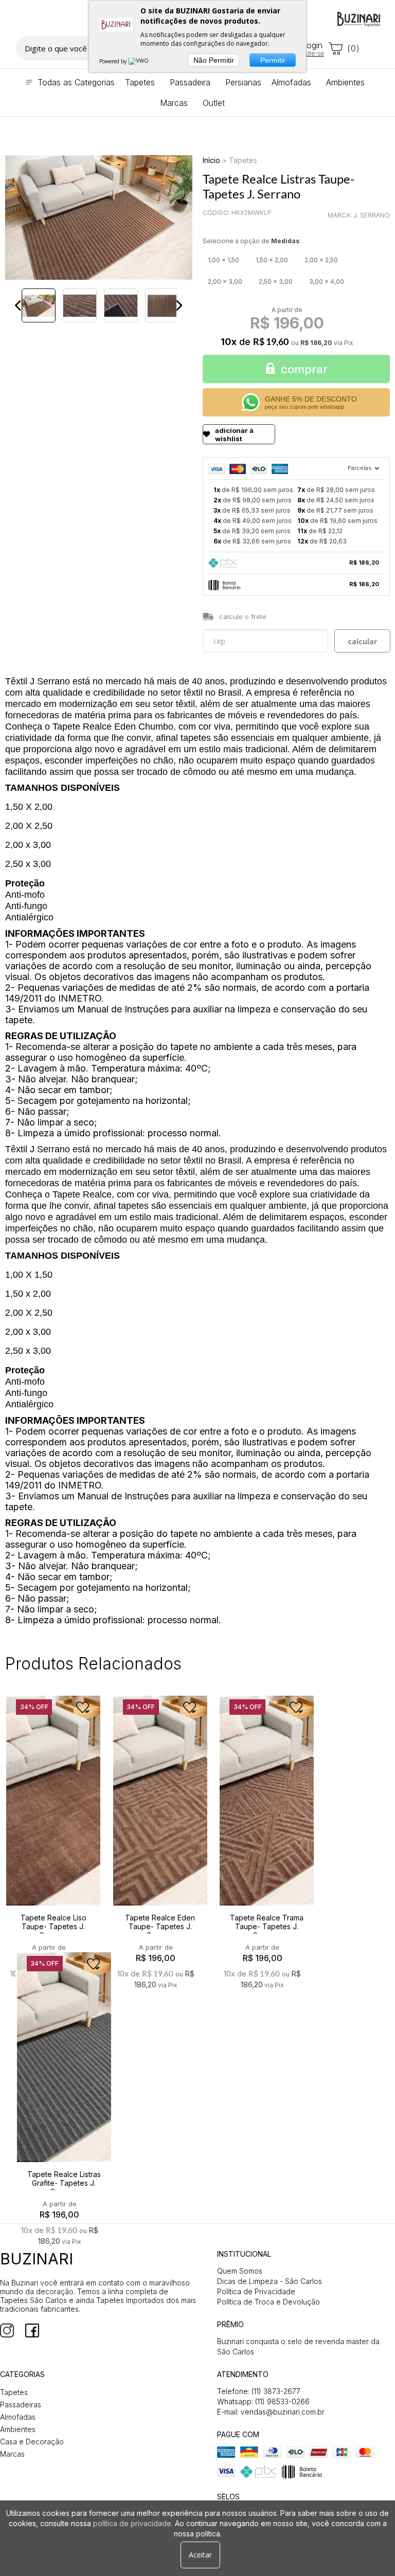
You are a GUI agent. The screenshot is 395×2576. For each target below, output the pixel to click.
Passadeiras (21, 2405)
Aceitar (200, 2555)
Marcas (12, 2454)
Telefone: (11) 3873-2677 (259, 2391)
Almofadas (18, 2417)
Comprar (304, 369)
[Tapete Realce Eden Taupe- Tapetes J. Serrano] (160, 1819)
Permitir (273, 60)
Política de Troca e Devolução (268, 2302)
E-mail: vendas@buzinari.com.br (271, 2412)
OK (362, 641)
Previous (18, 305)
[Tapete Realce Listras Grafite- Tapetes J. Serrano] (64, 2076)
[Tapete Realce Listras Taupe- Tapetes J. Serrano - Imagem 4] (162, 305)
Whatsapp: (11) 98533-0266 (263, 2401)
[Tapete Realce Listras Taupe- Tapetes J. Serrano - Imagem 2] (80, 305)
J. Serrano (372, 215)
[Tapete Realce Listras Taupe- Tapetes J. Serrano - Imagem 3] (121, 305)
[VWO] (139, 61)
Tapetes (243, 160)
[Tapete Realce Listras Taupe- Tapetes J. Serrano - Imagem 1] (39, 305)
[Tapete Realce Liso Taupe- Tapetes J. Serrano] (53, 1819)
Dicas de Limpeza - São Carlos (270, 2281)
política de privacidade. (133, 2523)
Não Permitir (214, 60)
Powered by (114, 61)
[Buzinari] (359, 19)
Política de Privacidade (256, 2291)
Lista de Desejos (39, 336)
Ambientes (18, 2429)
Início (211, 160)
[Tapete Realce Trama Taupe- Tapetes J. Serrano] (267, 1819)
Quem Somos (240, 2271)
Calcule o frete (243, 616)
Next (179, 305)
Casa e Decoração (32, 2442)
